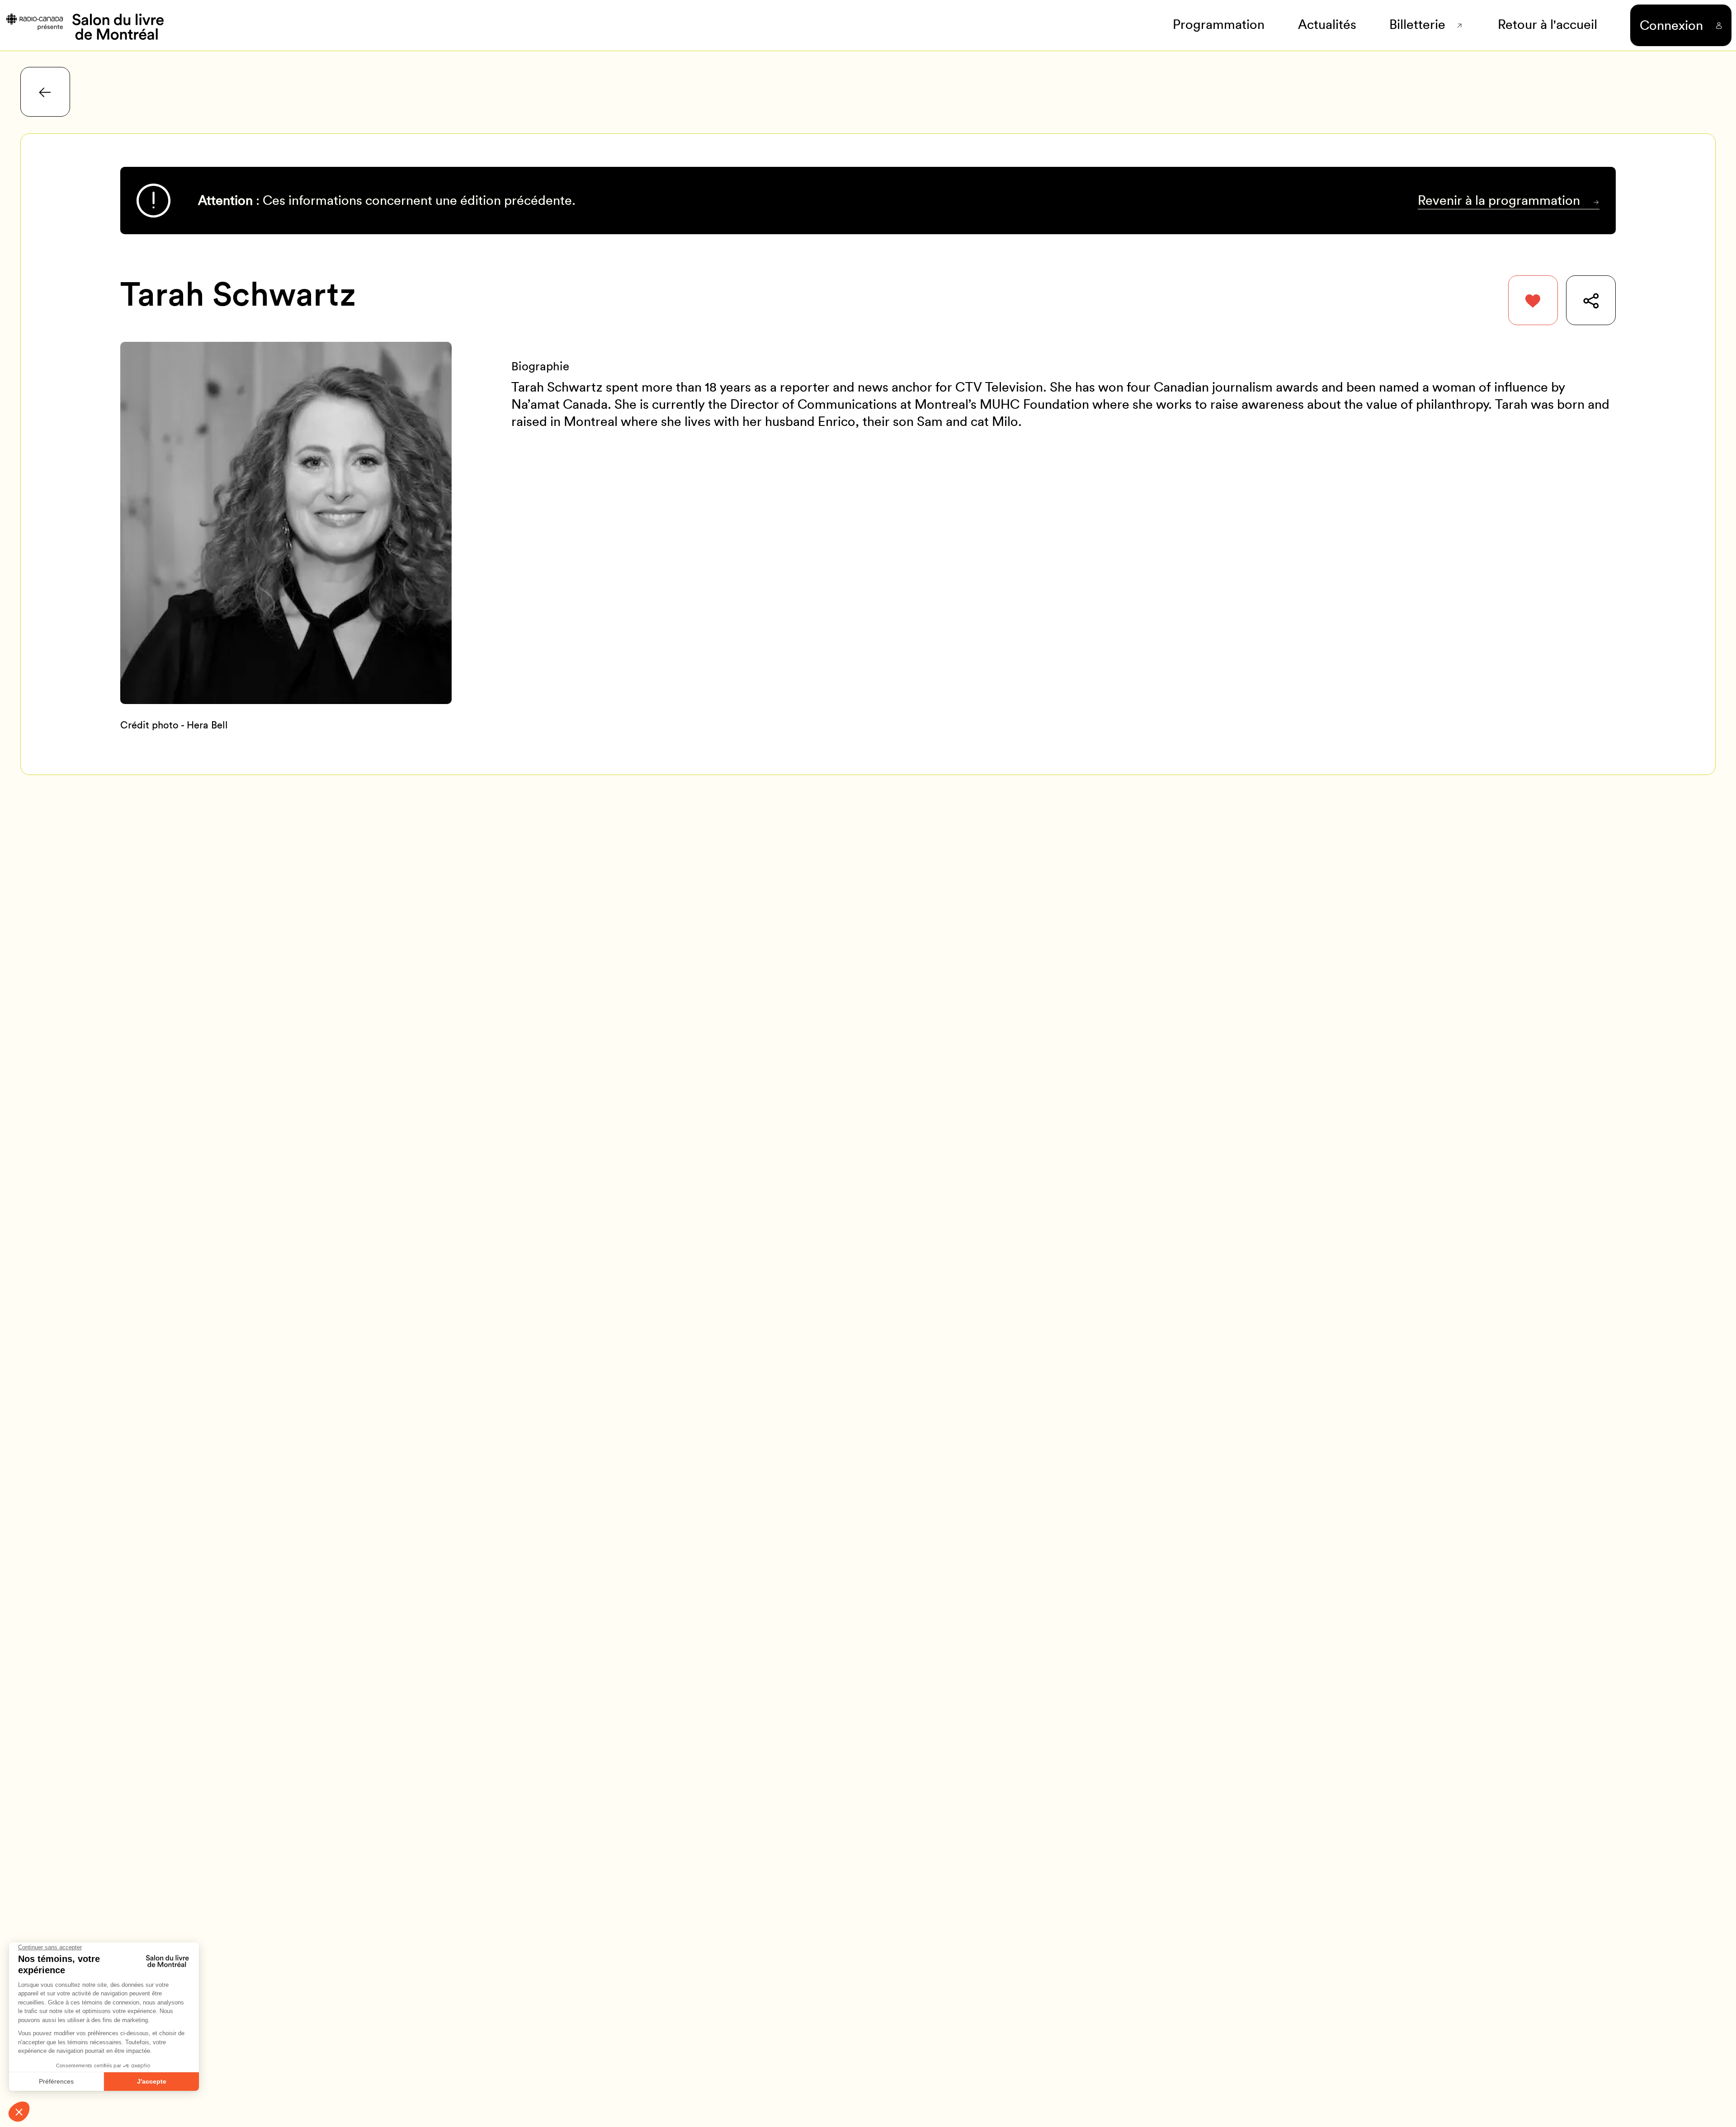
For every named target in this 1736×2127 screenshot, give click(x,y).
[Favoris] (1533, 300)
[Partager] (1591, 300)
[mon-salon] (84, 25)
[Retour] (45, 92)
